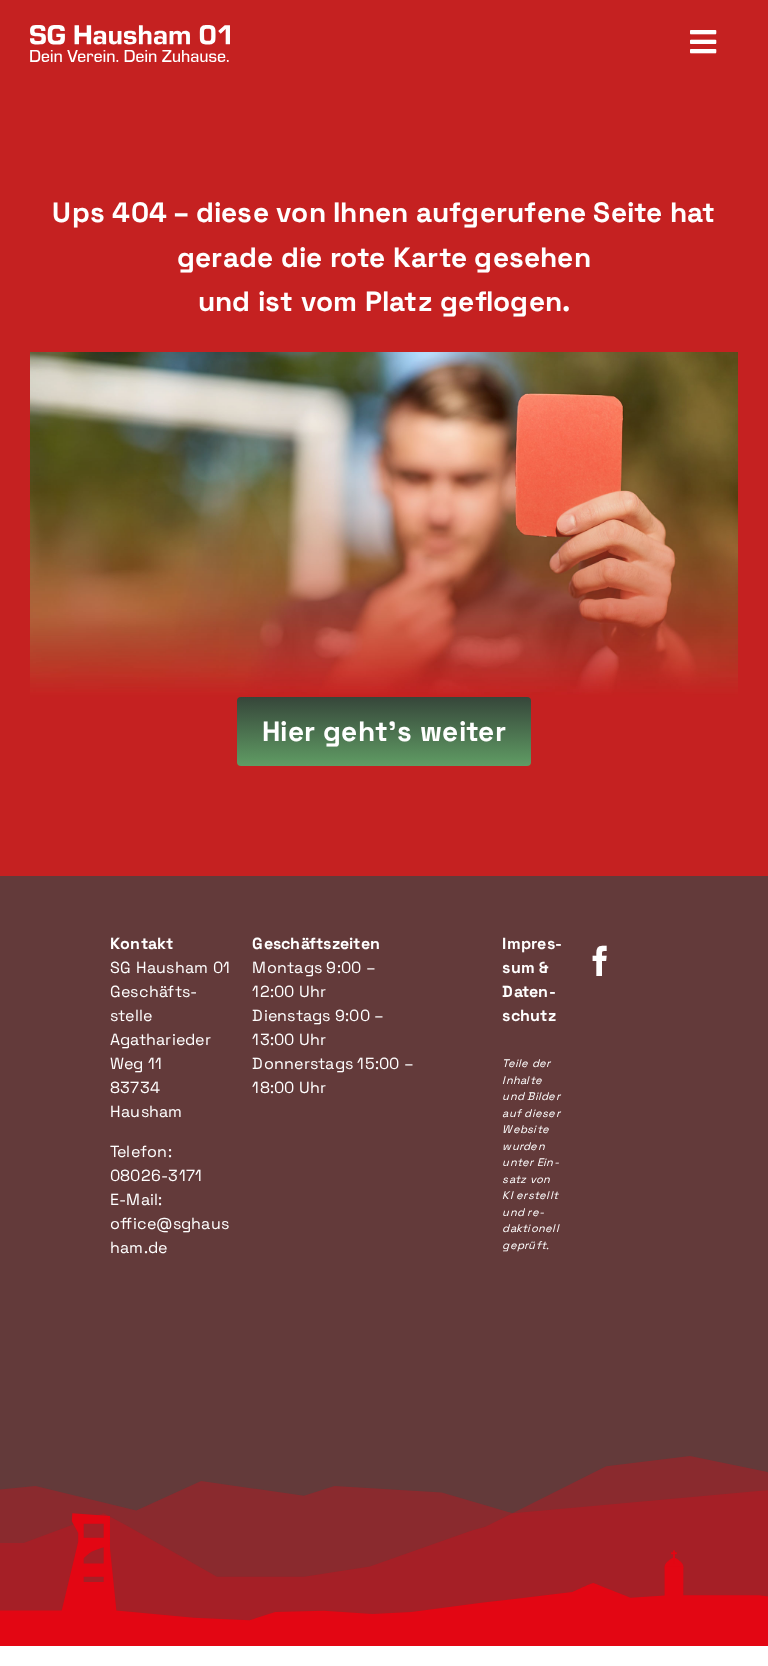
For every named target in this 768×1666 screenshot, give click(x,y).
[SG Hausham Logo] (130, 32)
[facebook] (600, 961)
